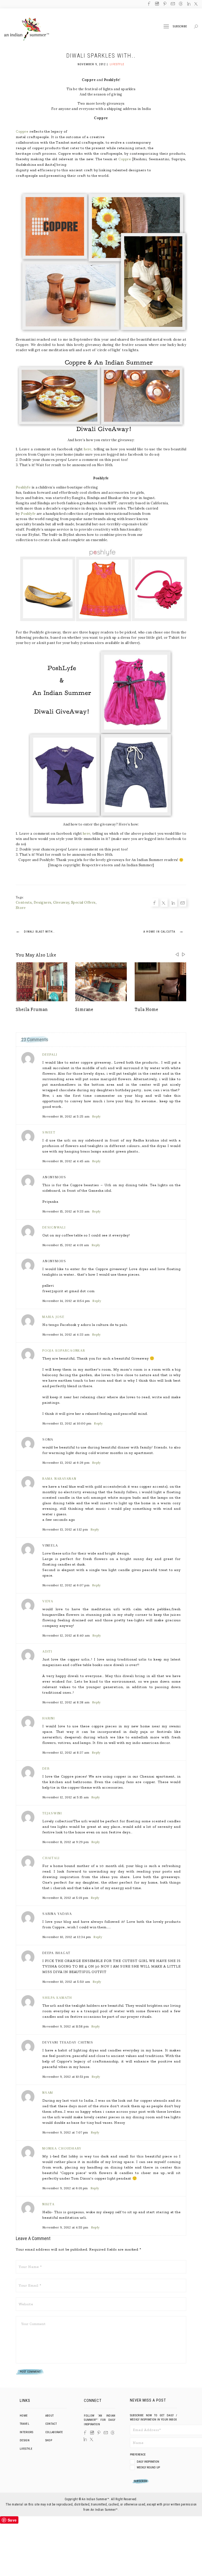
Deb (46, 1769)
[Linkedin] (4, 1292)
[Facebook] (4, 1275)
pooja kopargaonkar (64, 1350)
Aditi (47, 1651)
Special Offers (83, 902)
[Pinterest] (99, 2433)
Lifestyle (117, 64)
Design (25, 2440)
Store (21, 908)
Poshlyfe (23, 487)
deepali (50, 1055)
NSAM (48, 2093)
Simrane (84, 1009)
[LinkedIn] (85, 2439)
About (50, 2416)
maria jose (54, 1317)
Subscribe (180, 26)
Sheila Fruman (32, 1009)
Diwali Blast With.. (35, 931)
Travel (24, 2424)
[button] (184, 954)
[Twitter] (4, 1284)
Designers (43, 902)
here (88, 449)
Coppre (22, 131)
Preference (138, 2455)
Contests (24, 902)
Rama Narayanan (59, 1479)
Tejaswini (52, 1813)
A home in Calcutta (163, 931)
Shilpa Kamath (57, 1998)
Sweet (49, 1132)
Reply (96, 1116)
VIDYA (48, 1601)
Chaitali (51, 1858)
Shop (49, 2440)
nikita (49, 2204)
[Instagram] (92, 2433)
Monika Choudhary (62, 2148)
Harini (49, 1718)
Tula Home (147, 1009)
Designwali (54, 1227)
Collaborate (54, 2432)
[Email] (4, 1301)
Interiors (26, 2432)
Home (24, 2416)
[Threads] (113, 2433)
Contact (51, 2424)
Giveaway (61, 902)
